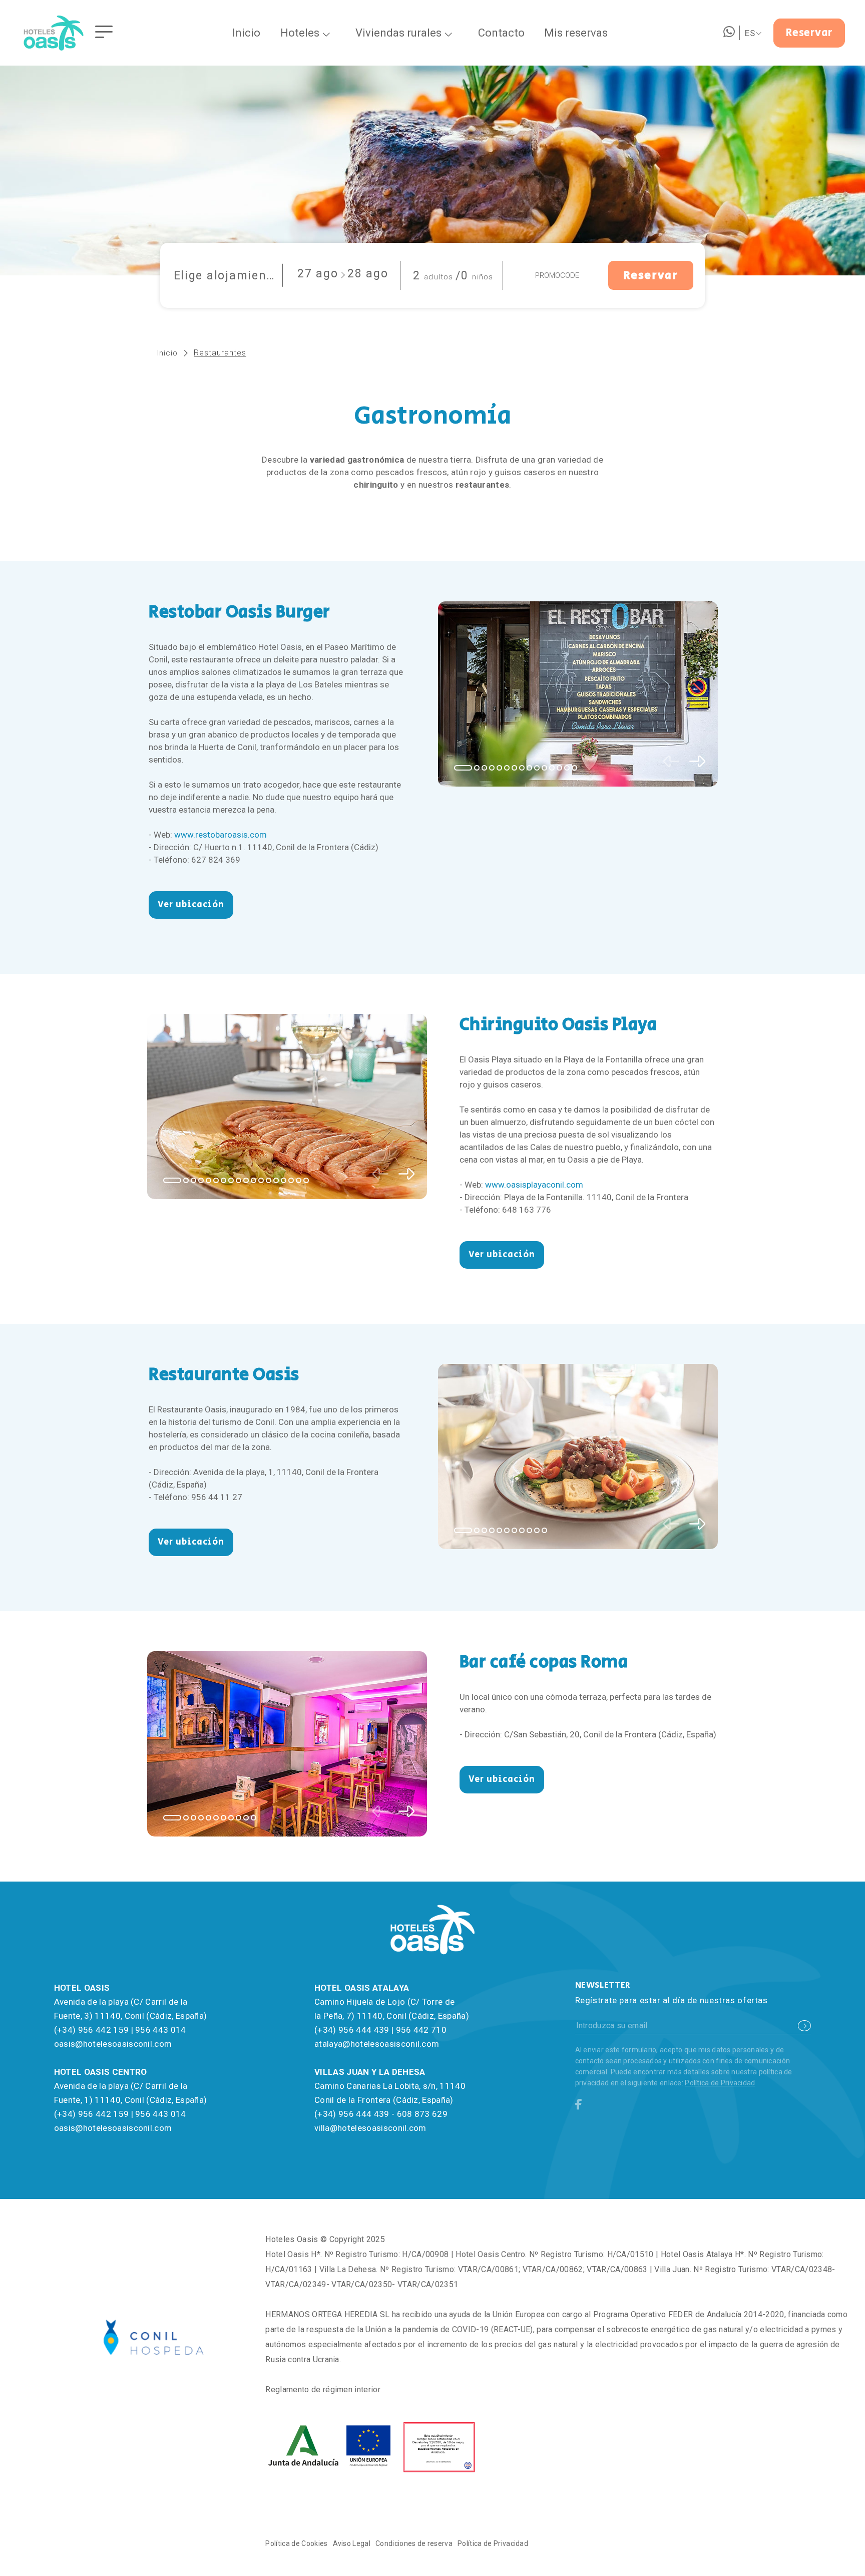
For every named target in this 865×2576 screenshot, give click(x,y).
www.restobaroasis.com (221, 835)
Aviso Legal (352, 2543)
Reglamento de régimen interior (323, 2389)
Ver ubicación (191, 905)
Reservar (809, 33)
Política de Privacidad (720, 2083)
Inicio (167, 353)
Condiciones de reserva (414, 2543)
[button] (463, 768)
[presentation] (671, 763)
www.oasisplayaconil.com (534, 1185)
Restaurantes (220, 353)
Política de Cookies (296, 2543)
